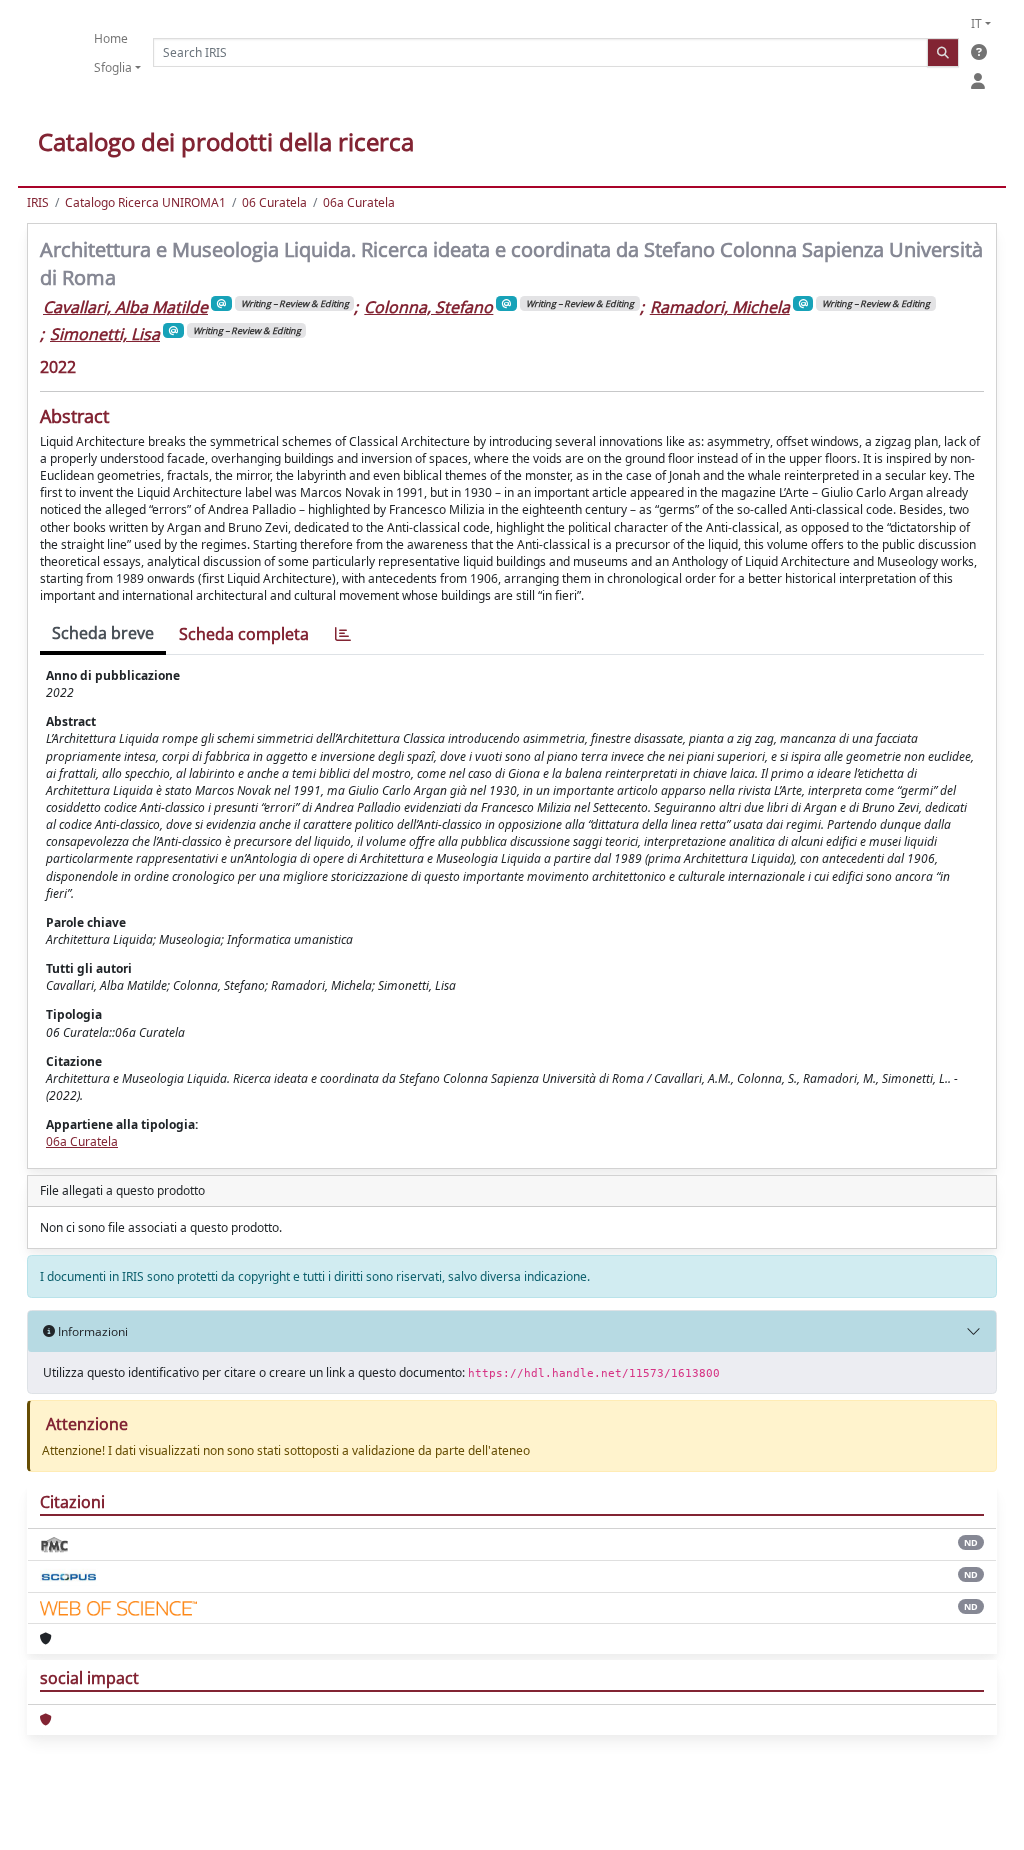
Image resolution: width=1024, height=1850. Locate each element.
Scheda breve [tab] (103, 633)
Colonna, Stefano (428, 307)
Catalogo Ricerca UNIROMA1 (145, 202)
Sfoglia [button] (113, 67)
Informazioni (91, 1331)
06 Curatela (274, 202)
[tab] (343, 634)
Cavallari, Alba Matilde (125, 307)
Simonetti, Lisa (105, 334)
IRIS (38, 202)
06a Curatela (359, 202)
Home (111, 38)
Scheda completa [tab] (244, 634)
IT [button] (976, 23)
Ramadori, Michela (720, 307)
